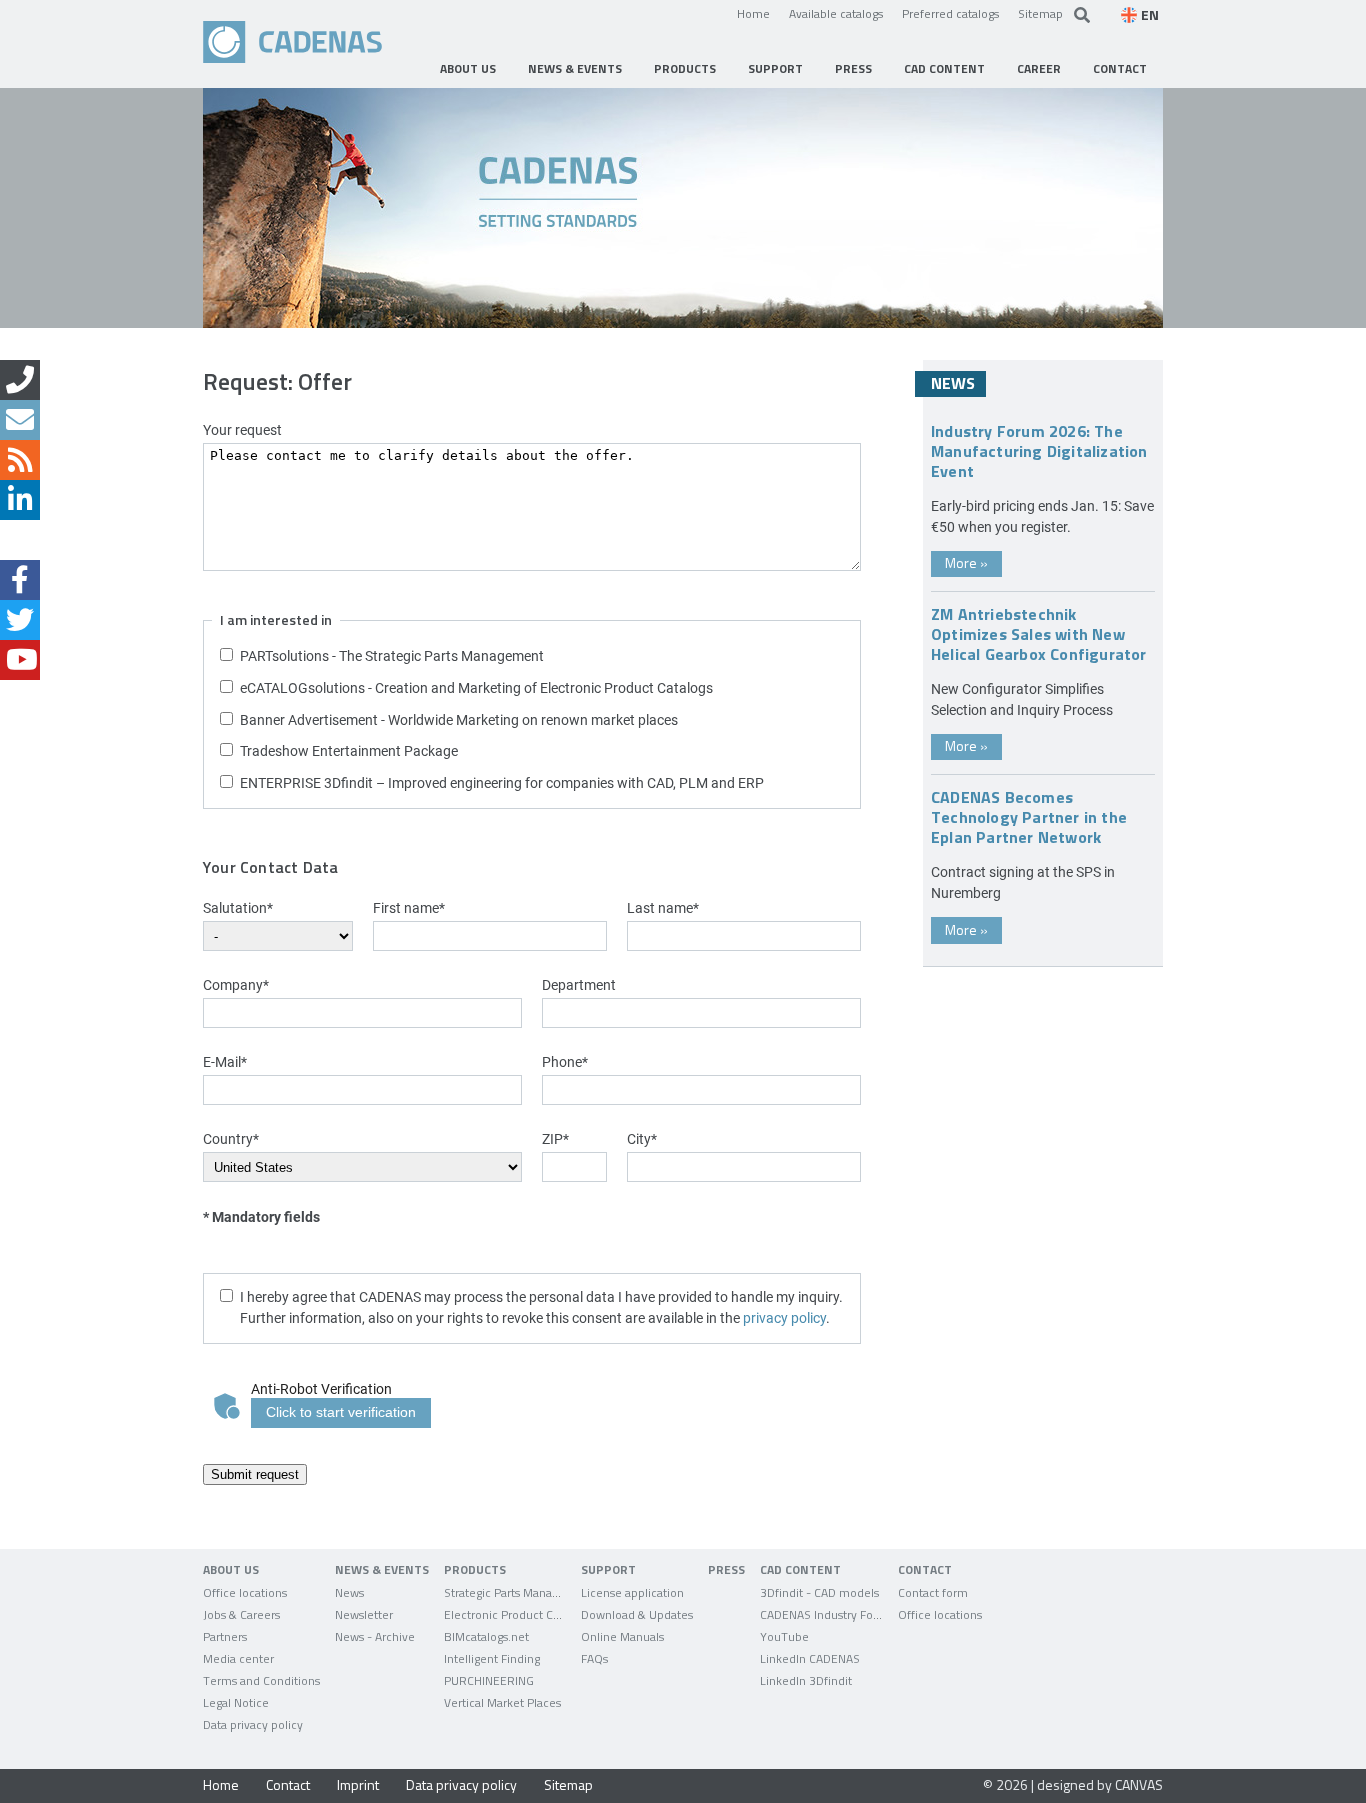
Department (579, 984)
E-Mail (225, 1061)
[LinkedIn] (20, 500)
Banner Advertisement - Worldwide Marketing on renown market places (459, 719)
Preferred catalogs (950, 13)
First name (409, 907)
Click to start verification (341, 1412)
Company (236, 984)
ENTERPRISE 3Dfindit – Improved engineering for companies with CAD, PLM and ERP (502, 782)
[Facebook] (20, 580)
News (953, 383)
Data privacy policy (461, 1784)
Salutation (238, 907)
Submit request (255, 1474)
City (642, 1138)
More (966, 562)
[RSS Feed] (20, 460)
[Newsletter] (20, 420)
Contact (288, 1784)
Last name (663, 907)
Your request (242, 429)
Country (231, 1138)
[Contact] (20, 380)
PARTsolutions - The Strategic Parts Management (392, 655)
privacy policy (784, 1317)
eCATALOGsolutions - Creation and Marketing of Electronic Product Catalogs (476, 687)
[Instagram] (20, 540)
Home (753, 13)
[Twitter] (20, 620)
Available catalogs (836, 13)
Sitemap (1040, 13)
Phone (565, 1061)
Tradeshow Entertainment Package (349, 750)
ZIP (555, 1138)
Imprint (358, 1784)
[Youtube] (20, 660)
